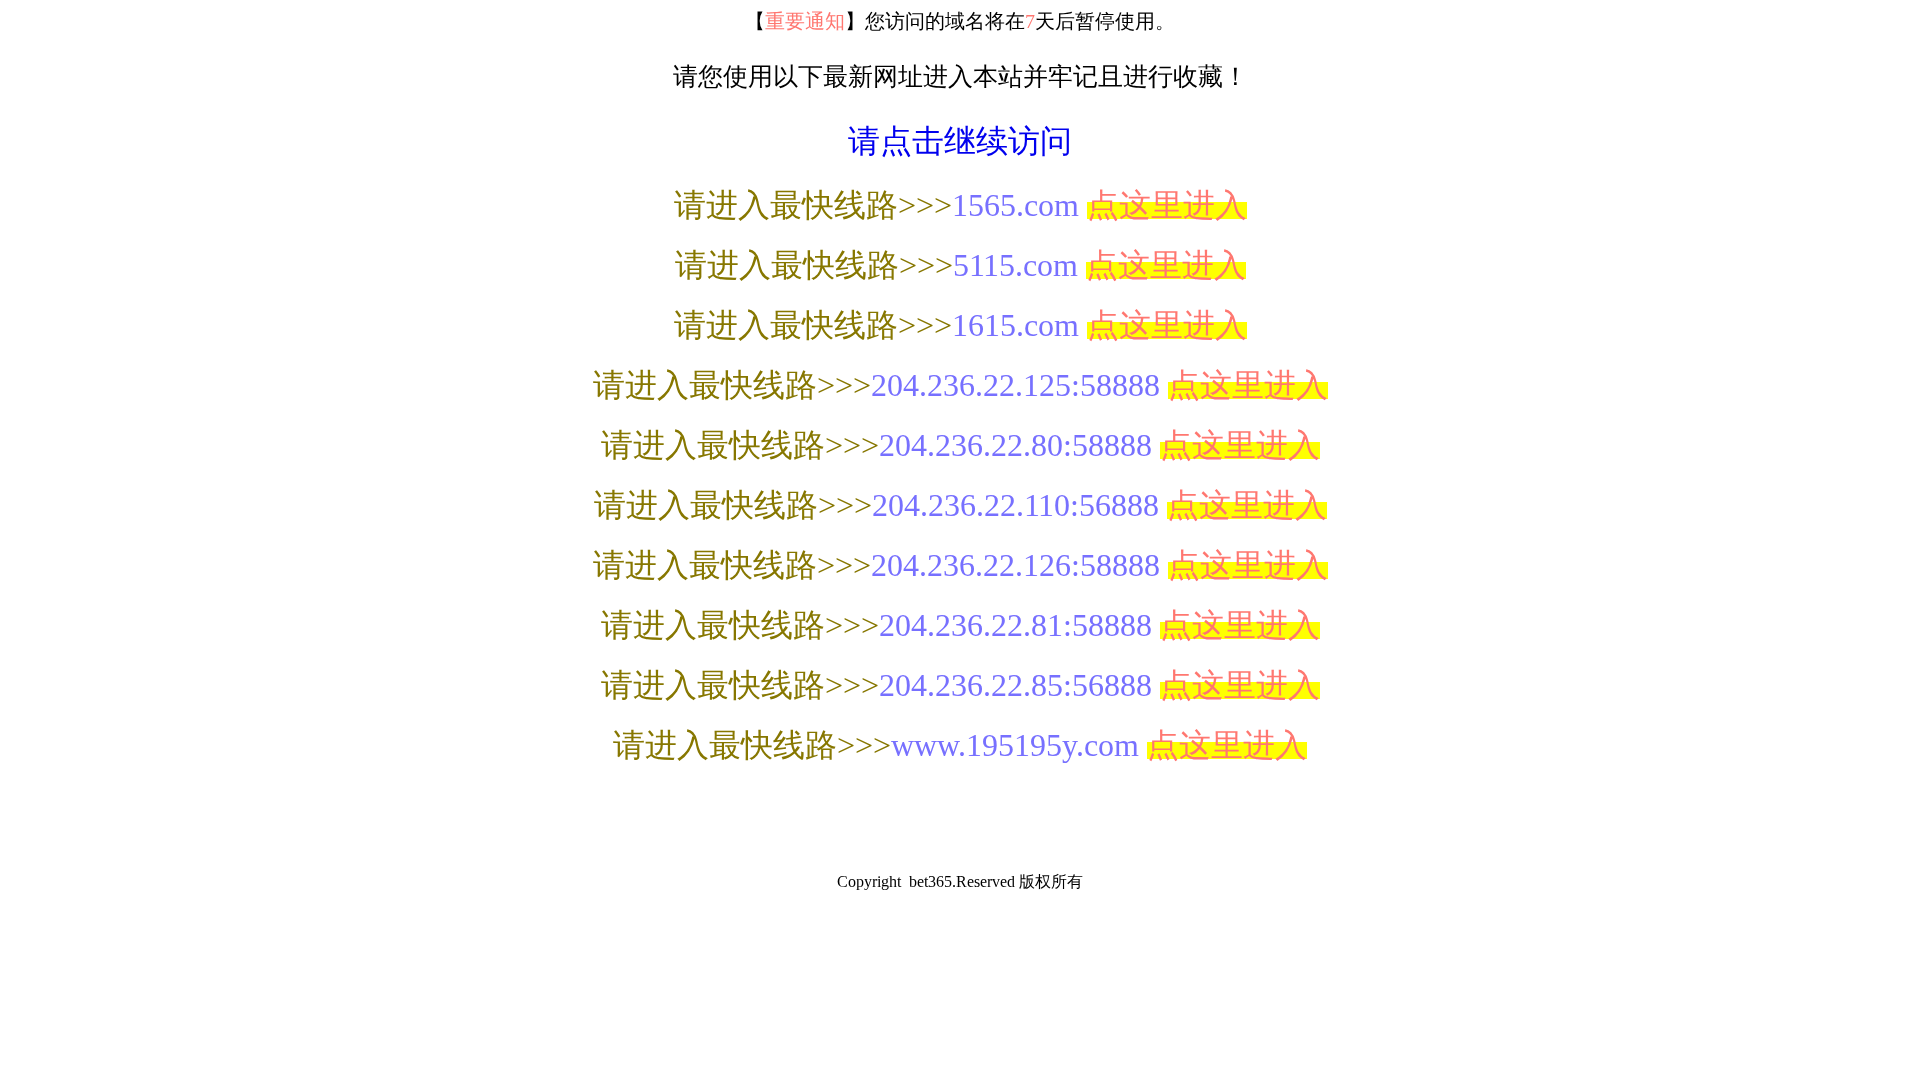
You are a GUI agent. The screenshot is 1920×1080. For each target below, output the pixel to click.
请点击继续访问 (960, 141)
